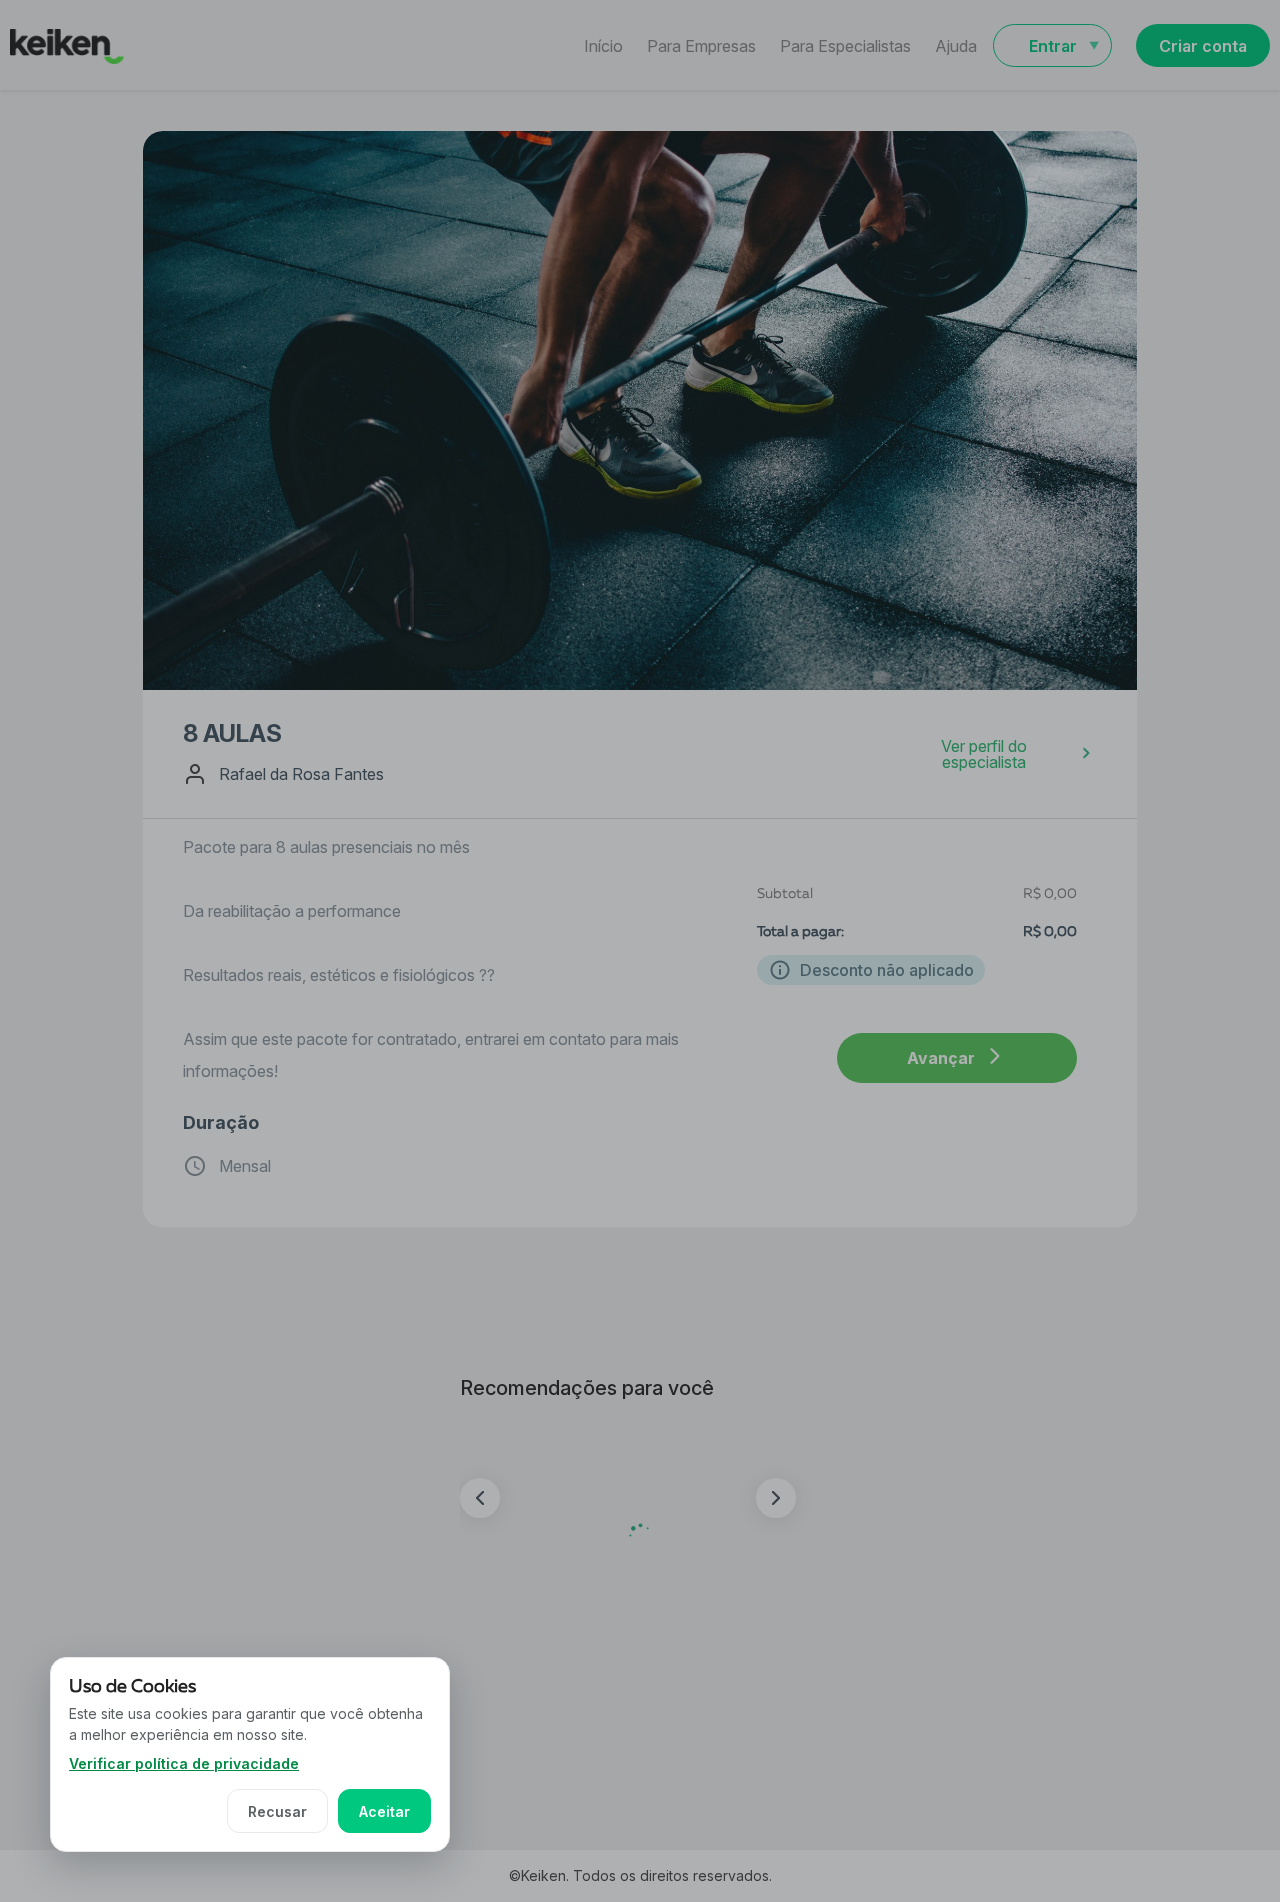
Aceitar (384, 1811)
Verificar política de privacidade (184, 1763)
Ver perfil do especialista (984, 754)
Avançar (941, 1058)
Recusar (277, 1811)
